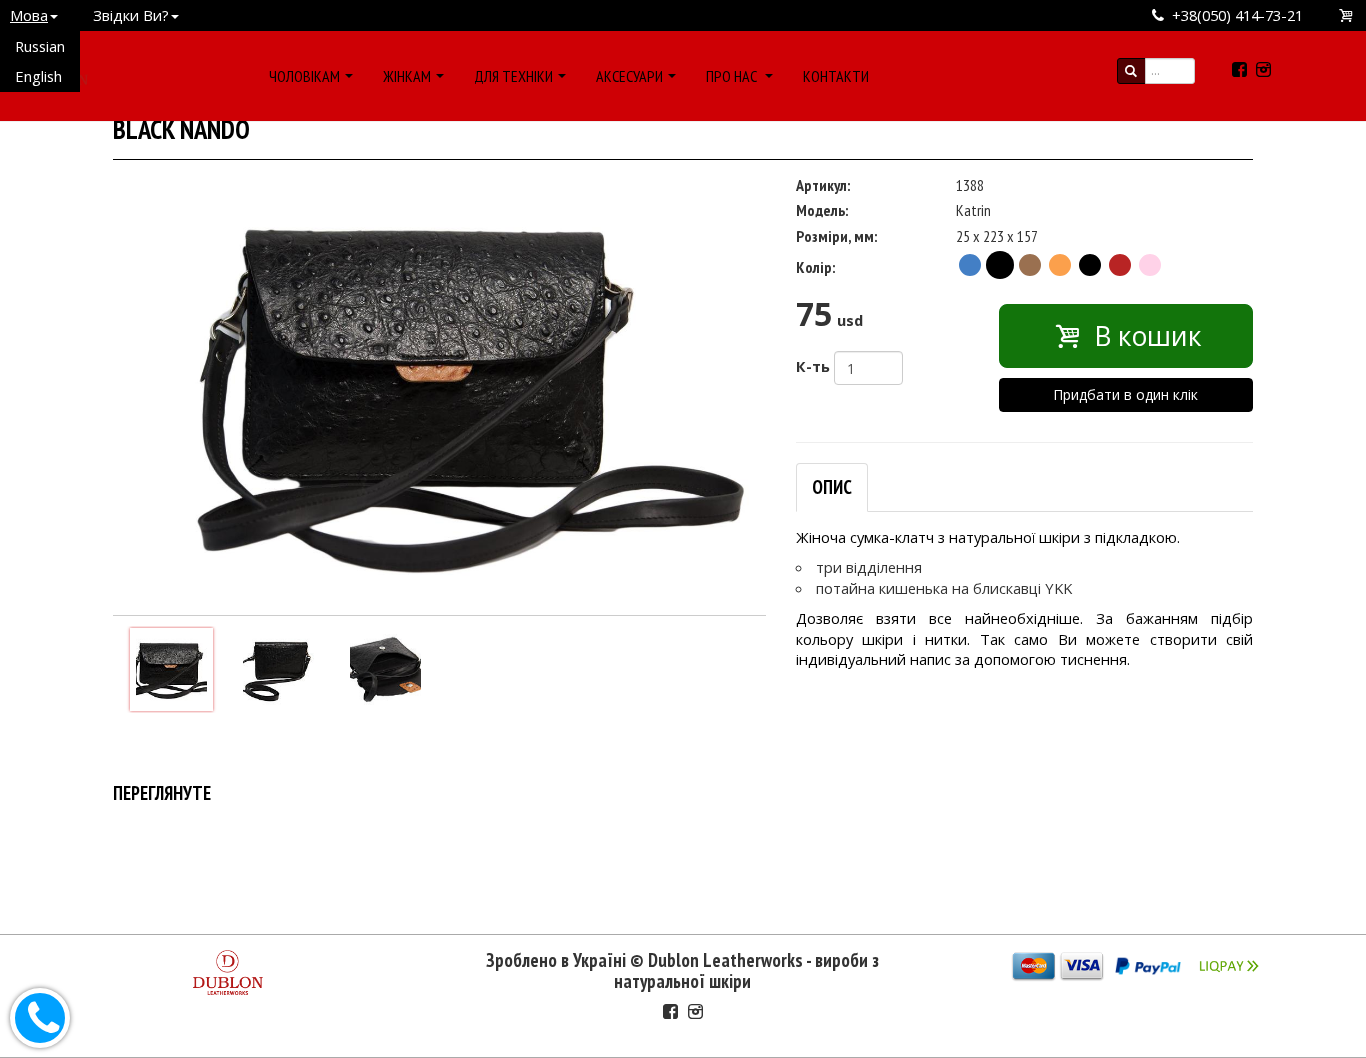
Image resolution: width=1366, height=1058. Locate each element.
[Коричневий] (1030, 265)
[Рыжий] (1060, 265)
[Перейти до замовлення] (1347, 15)
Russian (40, 46)
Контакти (836, 76)
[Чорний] (1000, 265)
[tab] (832, 487)
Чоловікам (304, 76)
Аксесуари (629, 76)
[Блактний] (970, 265)
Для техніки (513, 76)
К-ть (813, 366)
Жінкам (407, 76)
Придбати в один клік (1125, 394)
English (38, 76)
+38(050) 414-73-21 (1237, 15)
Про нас (733, 76)
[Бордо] (1120, 265)
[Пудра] (1150, 265)
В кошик (1144, 336)
